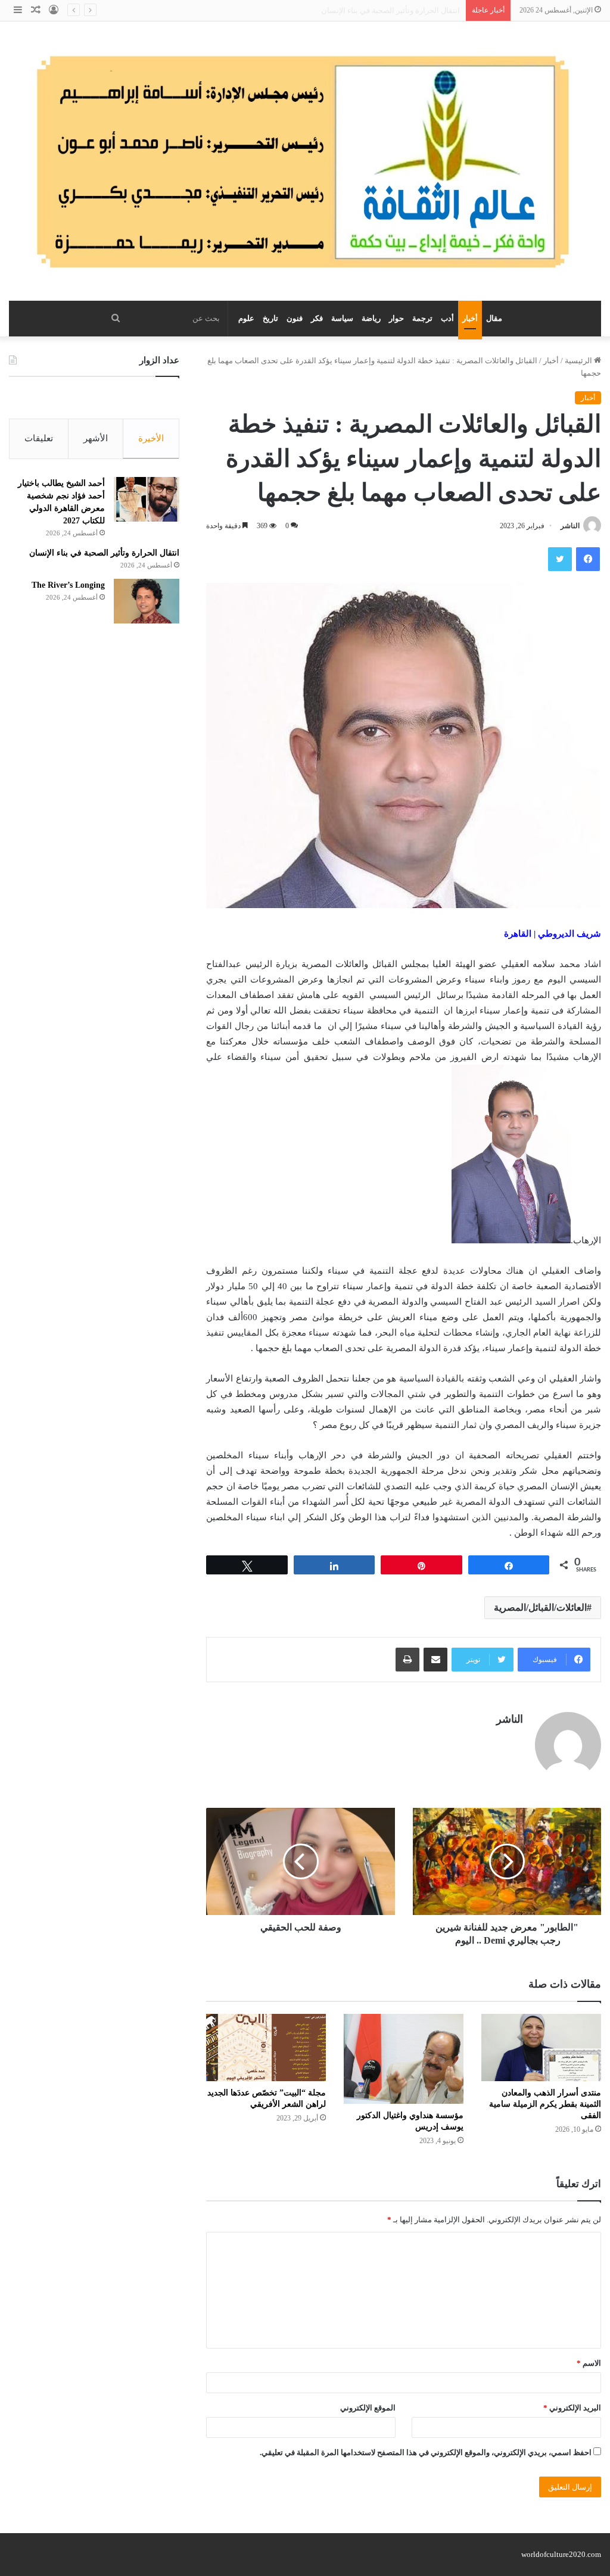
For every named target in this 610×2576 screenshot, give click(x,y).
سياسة (342, 318)
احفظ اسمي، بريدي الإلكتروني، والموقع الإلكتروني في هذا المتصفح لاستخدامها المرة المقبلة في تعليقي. (426, 2452)
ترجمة (422, 318)
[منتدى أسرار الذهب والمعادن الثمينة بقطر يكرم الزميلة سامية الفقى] (541, 2048)
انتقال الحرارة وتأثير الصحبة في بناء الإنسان (104, 553)
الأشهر (96, 438)
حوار (396, 318)
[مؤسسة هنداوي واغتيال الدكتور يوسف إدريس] (404, 2059)
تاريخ (270, 318)
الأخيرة (151, 438)
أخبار (470, 318)
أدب (447, 318)
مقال (494, 318)
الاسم (589, 2363)
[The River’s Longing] (147, 601)
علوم (246, 318)
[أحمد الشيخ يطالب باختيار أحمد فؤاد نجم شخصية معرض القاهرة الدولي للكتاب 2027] (147, 499)
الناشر (570, 526)
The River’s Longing (427, 10)
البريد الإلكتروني (572, 2408)
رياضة (371, 318)
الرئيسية (579, 361)
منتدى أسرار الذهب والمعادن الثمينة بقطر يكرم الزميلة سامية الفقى (545, 2104)
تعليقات (39, 438)
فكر (317, 318)
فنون (295, 318)
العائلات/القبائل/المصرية (540, 1607)
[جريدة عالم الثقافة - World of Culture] (305, 161)
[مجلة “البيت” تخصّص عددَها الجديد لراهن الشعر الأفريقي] (266, 2048)
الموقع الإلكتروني (368, 2408)
